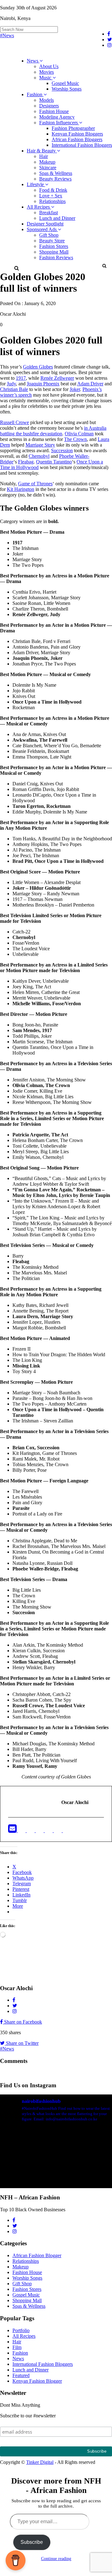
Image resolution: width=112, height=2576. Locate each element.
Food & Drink (53, 190)
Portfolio (21, 2330)
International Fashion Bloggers (82, 145)
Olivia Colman (79, 434)
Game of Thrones (35, 484)
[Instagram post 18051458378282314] (56, 2161)
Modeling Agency (57, 117)
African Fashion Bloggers (77, 139)
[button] (104, 266)
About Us (49, 66)
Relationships (52, 201)
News (33, 61)
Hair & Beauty (42, 151)
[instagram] (67, 1830)
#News (7, 35)
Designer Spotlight (45, 224)
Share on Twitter (22, 2043)
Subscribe (32, 2542)
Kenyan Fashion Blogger (37, 2381)
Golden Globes (38, 367)
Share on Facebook (22, 2022)
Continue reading (56, 2559)
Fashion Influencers (59, 123)
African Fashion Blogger (37, 2255)
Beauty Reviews (55, 179)
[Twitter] (31, 1830)
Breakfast (49, 213)
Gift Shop (49, 235)
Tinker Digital (40, 2462)
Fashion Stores (54, 246)
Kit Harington (21, 489)
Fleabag (26, 462)
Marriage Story (40, 445)
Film (17, 2347)
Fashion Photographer (73, 128)
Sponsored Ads (42, 229)
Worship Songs (67, 89)
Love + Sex (51, 196)
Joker (75, 389)
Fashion (35, 94)
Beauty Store (52, 241)
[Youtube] (49, 1830)
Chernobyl (39, 456)
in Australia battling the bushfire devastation (53, 431)
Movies (47, 72)
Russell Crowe (14, 422)
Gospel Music (65, 83)
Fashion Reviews (56, 257)
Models (47, 100)
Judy (11, 384)
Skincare (48, 168)
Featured (21, 2375)
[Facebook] (22, 1830)
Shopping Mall (54, 252)
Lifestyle (36, 184)
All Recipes (39, 207)
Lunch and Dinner (57, 218)
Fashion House (54, 111)
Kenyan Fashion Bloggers (77, 134)
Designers (49, 106)
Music (46, 78)
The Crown (75, 439)
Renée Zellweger (57, 378)
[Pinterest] (58, 1830)
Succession (62, 450)
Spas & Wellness (56, 173)
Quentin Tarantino (54, 462)
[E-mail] (13, 1830)
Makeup (47, 162)
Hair (44, 156)
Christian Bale (14, 389)
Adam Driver (90, 384)
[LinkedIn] (40, 1830)
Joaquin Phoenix (43, 384)
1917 (21, 378)
